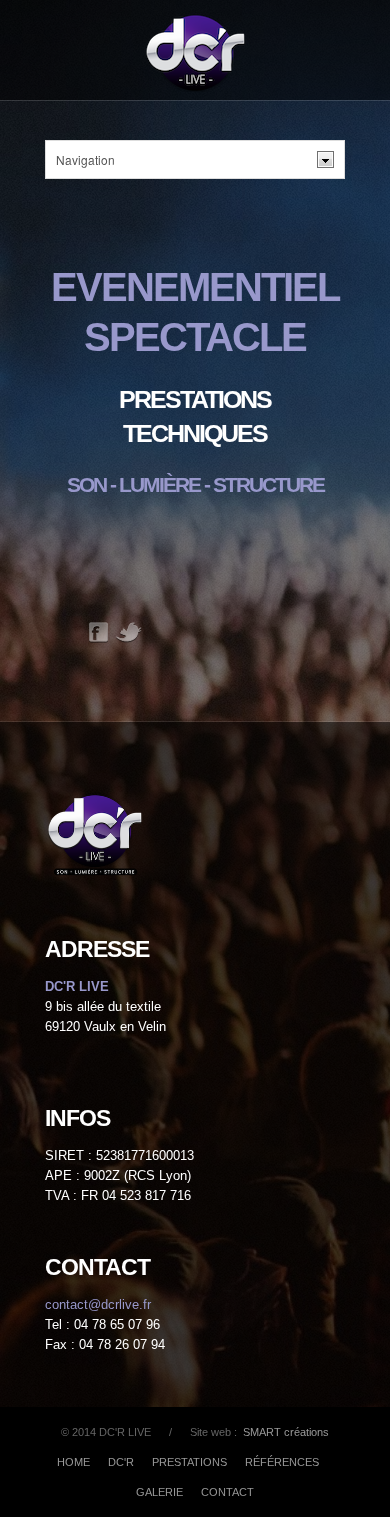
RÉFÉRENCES (282, 1462)
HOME (73, 1462)
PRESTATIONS (189, 1462)
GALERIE (159, 1492)
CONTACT (227, 1492)
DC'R (121, 1462)
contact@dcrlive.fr (98, 1304)
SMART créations (284, 1432)
